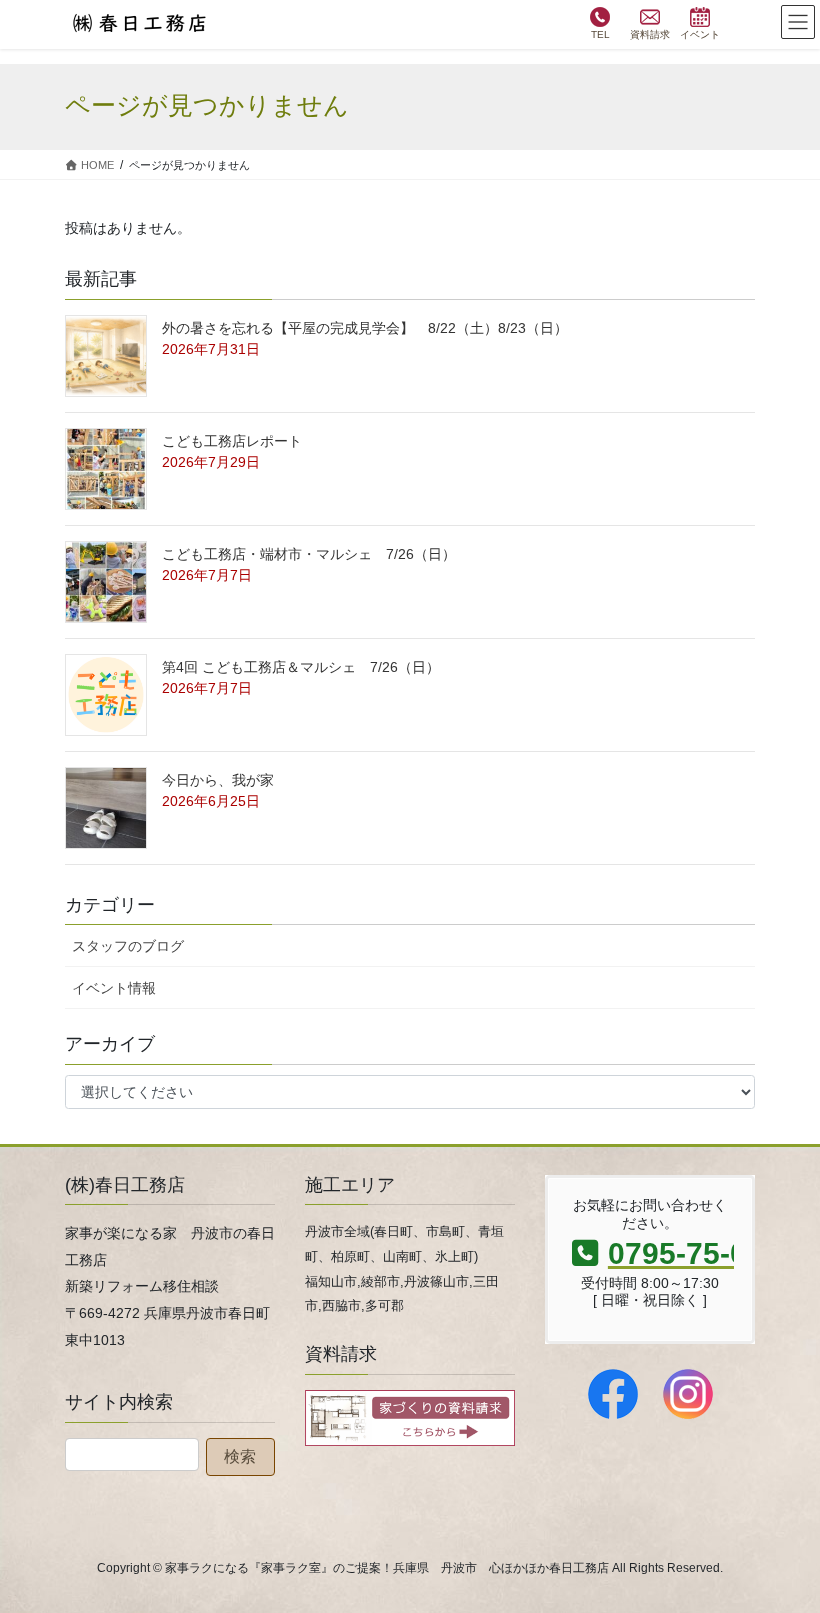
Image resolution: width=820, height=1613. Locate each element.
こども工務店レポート (232, 441)
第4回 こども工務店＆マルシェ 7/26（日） (301, 667)
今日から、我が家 (218, 780)
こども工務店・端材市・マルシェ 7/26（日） (309, 554)
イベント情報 (114, 988)
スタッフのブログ (128, 946)
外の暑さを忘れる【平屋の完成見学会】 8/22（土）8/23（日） (365, 328)
